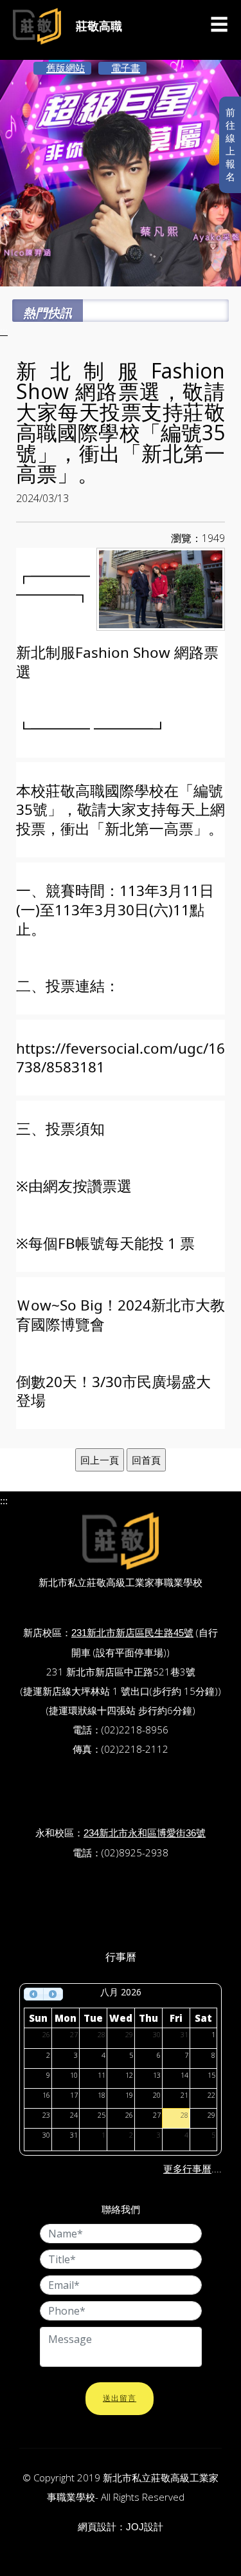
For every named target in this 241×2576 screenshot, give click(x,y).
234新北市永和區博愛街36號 (145, 1833)
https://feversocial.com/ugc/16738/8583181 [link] (121, 1058)
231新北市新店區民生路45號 (132, 1633)
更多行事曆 (187, 2169)
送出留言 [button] (120, 2398)
